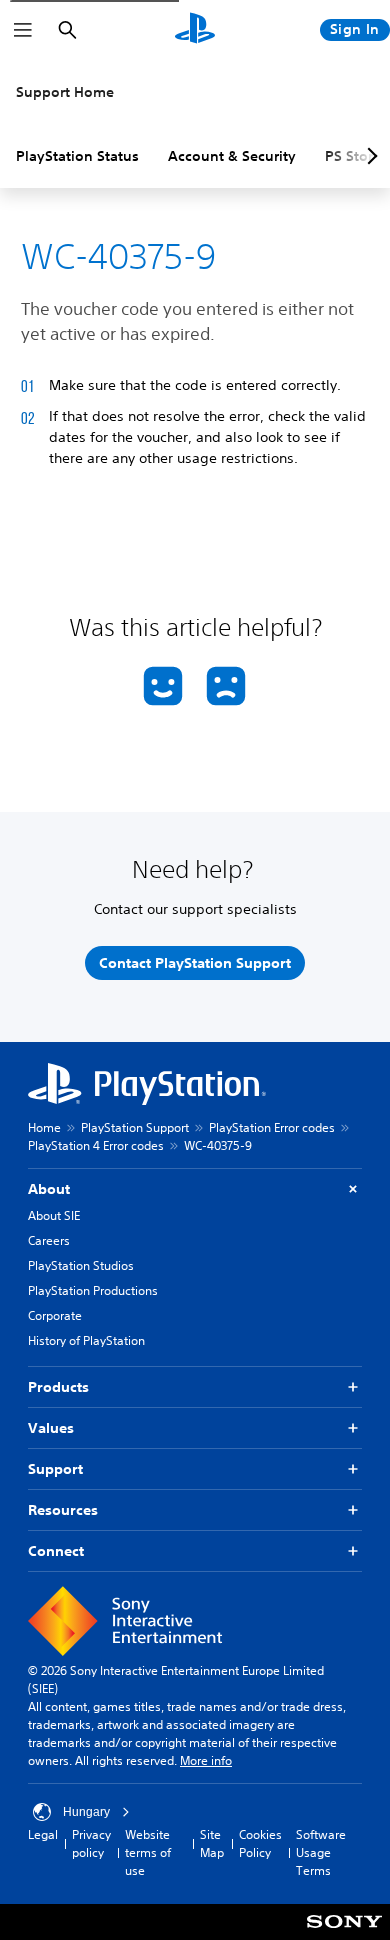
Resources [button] (63, 1510)
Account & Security (232, 156)
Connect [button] (56, 1551)
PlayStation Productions (93, 1290)
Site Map (212, 1843)
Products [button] (58, 1387)
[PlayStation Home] (195, 30)
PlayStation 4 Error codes (96, 1145)
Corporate (55, 1315)
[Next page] (369, 156)
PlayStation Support (135, 1127)
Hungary (86, 1812)
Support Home (65, 92)
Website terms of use (148, 1852)
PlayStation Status (77, 156)
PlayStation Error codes (272, 1127)
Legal (43, 1834)
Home (44, 1127)
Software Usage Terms (321, 1852)
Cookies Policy (260, 1843)
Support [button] (55, 1469)
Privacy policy (91, 1843)
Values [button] (51, 1428)
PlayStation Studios (81, 1265)
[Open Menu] (23, 30)
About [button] (49, 1189)
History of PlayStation (86, 1340)
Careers (49, 1240)
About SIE (54, 1215)
